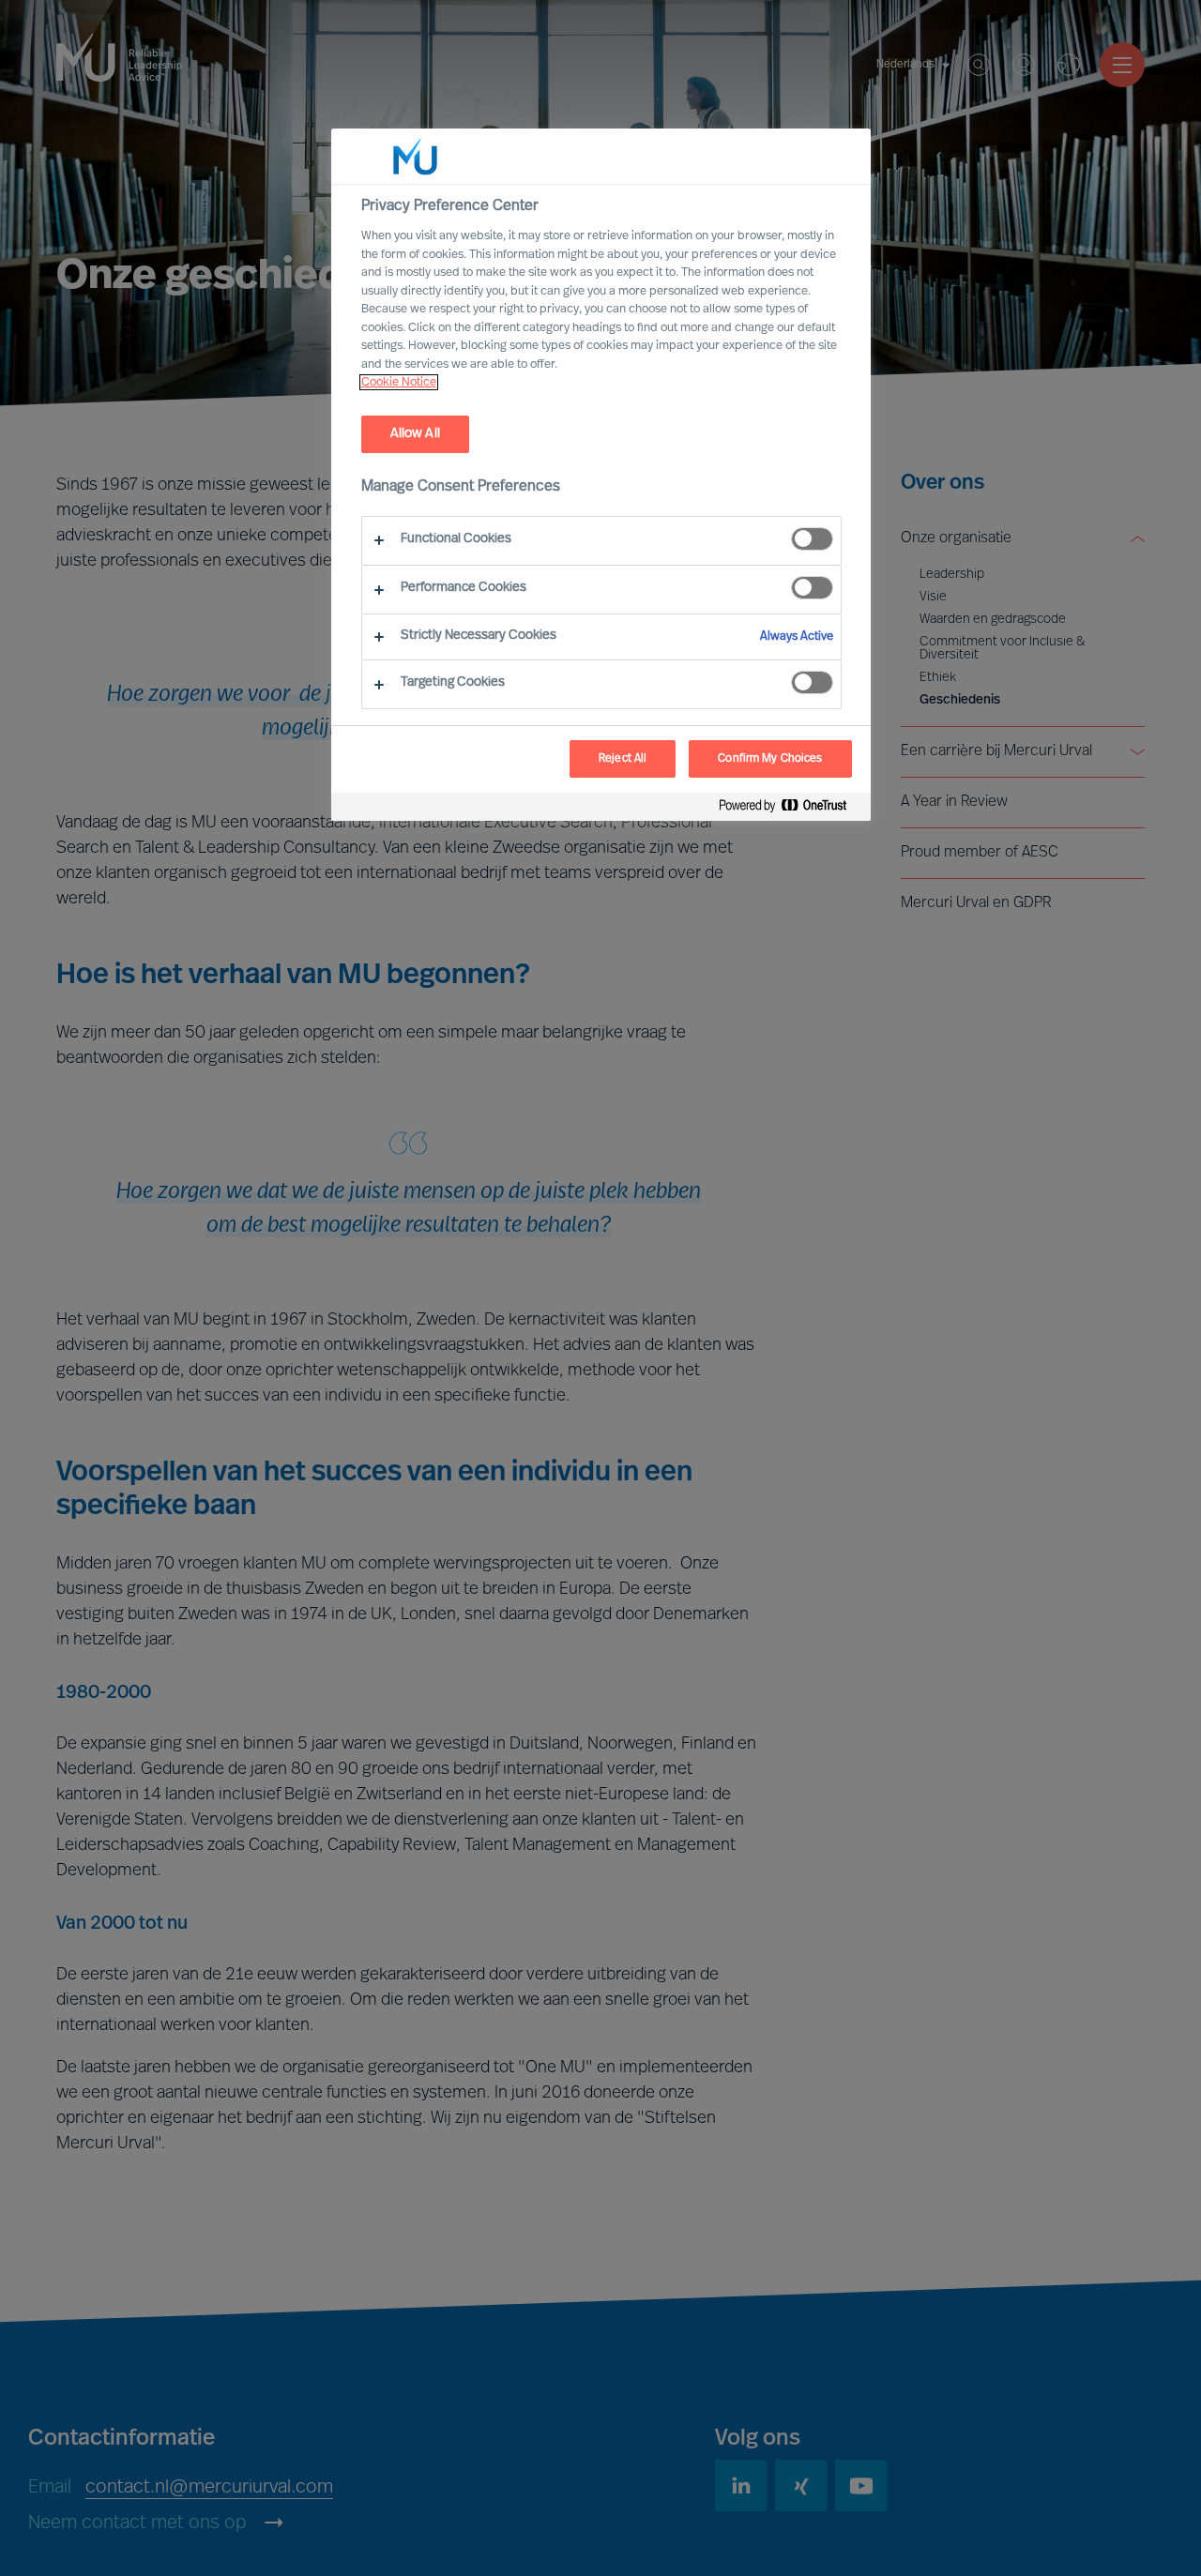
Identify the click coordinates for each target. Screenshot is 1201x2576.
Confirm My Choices (770, 759)
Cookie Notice (399, 382)
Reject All (623, 759)
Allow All (415, 434)
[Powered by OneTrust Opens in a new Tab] (790, 809)
